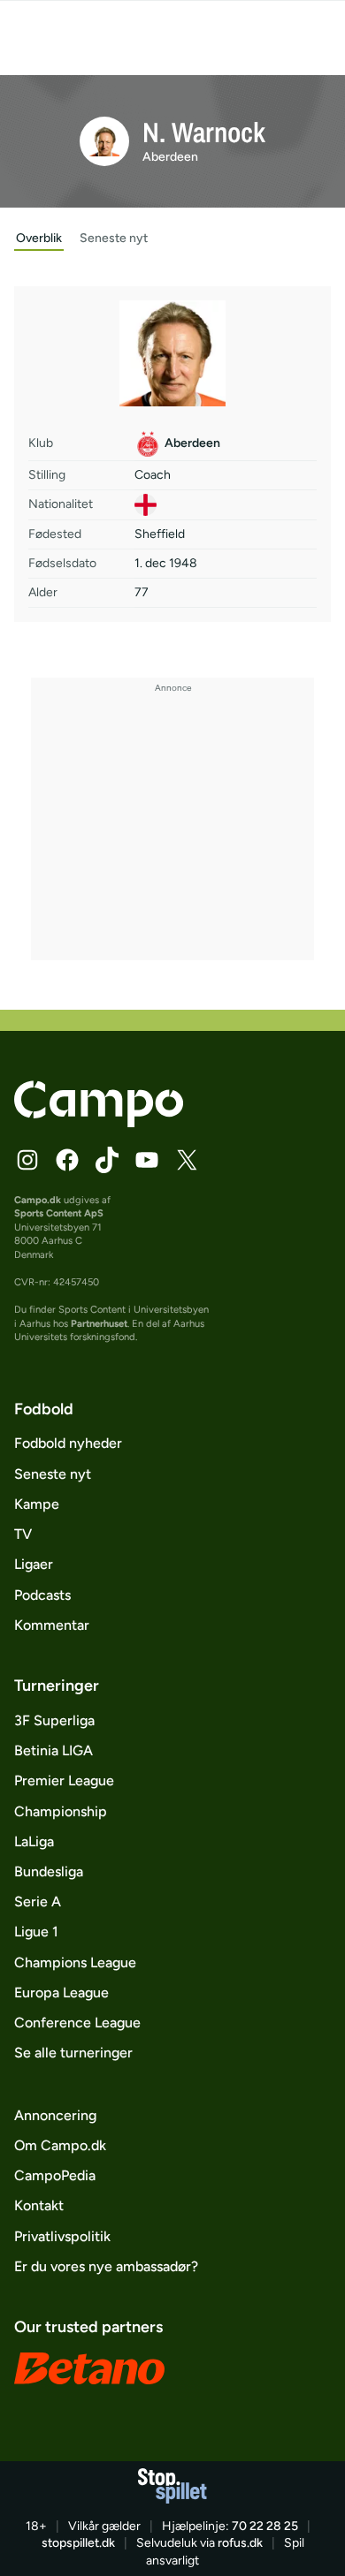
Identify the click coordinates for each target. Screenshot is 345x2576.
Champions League (75, 1962)
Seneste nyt (53, 1474)
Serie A (38, 1902)
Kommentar (52, 1625)
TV (23, 1534)
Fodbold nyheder (68, 1443)
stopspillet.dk (78, 2543)
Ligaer (34, 1564)
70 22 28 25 (265, 2526)
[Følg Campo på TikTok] (107, 1160)
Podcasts (42, 1595)
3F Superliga (54, 1720)
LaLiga (34, 1841)
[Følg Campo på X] (187, 1160)
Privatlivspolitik (62, 2236)
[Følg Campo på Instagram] (27, 1160)
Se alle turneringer (73, 2053)
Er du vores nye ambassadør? (106, 2266)
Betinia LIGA (54, 1750)
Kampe (37, 1504)
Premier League (64, 1780)
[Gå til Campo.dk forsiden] (99, 1122)
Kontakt (39, 2205)
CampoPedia (55, 2175)
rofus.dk (240, 2543)
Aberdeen (170, 157)
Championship (61, 1811)
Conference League (77, 2023)
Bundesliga (49, 1871)
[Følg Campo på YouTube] (147, 1160)
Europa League (61, 1993)
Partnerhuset (99, 1323)
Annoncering (55, 2115)
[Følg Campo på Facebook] (67, 1160)
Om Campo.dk (60, 2145)
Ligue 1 (36, 1932)
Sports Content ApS (59, 1213)
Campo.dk (38, 1200)
